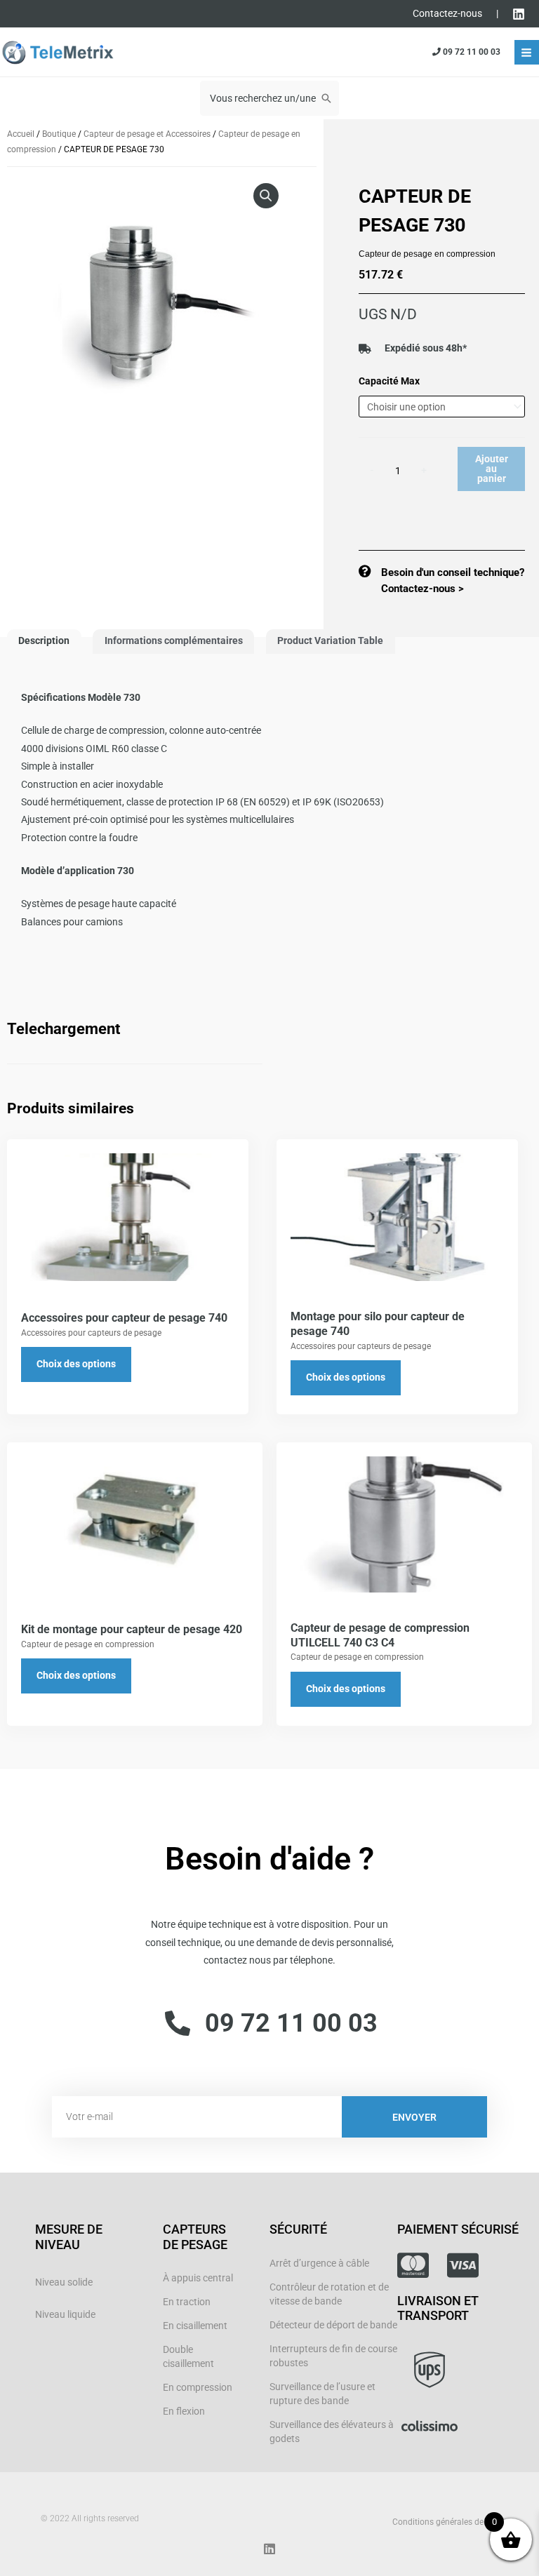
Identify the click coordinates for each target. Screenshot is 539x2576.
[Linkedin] (519, 14)
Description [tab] (44, 640)
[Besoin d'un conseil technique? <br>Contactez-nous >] (365, 571)
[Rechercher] (326, 98)
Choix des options (76, 1364)
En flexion (184, 2411)
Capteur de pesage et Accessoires (147, 134)
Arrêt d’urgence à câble (319, 2263)
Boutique (59, 134)
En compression (198, 2387)
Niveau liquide (65, 2314)
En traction (187, 2302)
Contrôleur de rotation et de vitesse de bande (329, 2294)
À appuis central (198, 2278)
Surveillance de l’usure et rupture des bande (322, 2394)
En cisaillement (195, 2326)
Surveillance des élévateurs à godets (332, 2431)
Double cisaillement (188, 2356)
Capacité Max (389, 381)
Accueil (21, 134)
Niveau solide (64, 2282)
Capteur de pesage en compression (427, 254)
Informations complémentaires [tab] (174, 640)
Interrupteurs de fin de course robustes (333, 2356)
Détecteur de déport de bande (333, 2325)
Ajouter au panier (492, 468)
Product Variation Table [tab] (330, 640)
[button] (266, 196)
